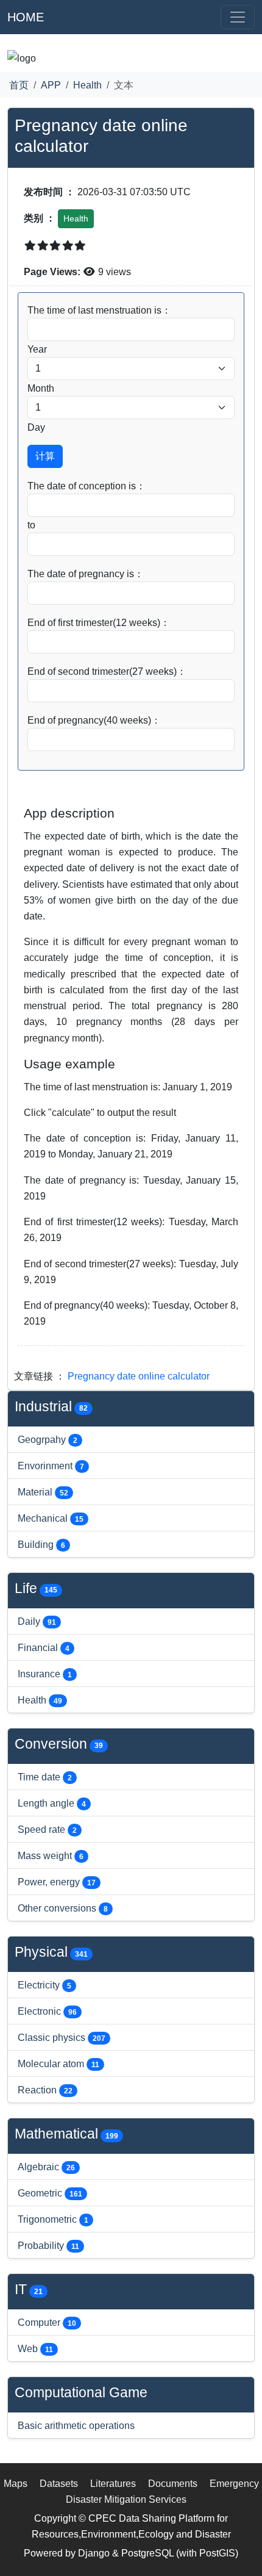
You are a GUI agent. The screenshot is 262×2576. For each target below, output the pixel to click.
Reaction (45, 2090)
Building (41, 1544)
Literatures (113, 2483)
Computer (47, 2322)
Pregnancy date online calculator (139, 1376)
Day (36, 427)
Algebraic (46, 2167)
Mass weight (51, 1855)
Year (37, 349)
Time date (45, 1777)
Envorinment (51, 1466)
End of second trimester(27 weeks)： (107, 671)
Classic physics (62, 2037)
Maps (16, 2483)
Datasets (59, 2483)
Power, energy (57, 1882)
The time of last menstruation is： (99, 310)
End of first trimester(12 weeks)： (99, 622)
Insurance (45, 1674)
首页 (19, 85)
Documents (173, 2483)
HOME (26, 17)
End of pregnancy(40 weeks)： (94, 720)
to (31, 525)
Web (35, 2348)
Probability (48, 2245)
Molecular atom (58, 2063)
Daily (37, 1621)
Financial (44, 1647)
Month (41, 388)
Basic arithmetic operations (76, 2425)
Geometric (50, 2193)
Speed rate (47, 1829)
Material (43, 1492)
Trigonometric (53, 2219)
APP (51, 85)
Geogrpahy (48, 1439)
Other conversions (63, 1908)
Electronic (47, 2011)
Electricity (44, 1985)
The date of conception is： (87, 486)
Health (87, 85)
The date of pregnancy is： (86, 574)
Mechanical (51, 1518)
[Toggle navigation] (238, 17)
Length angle (52, 1803)
